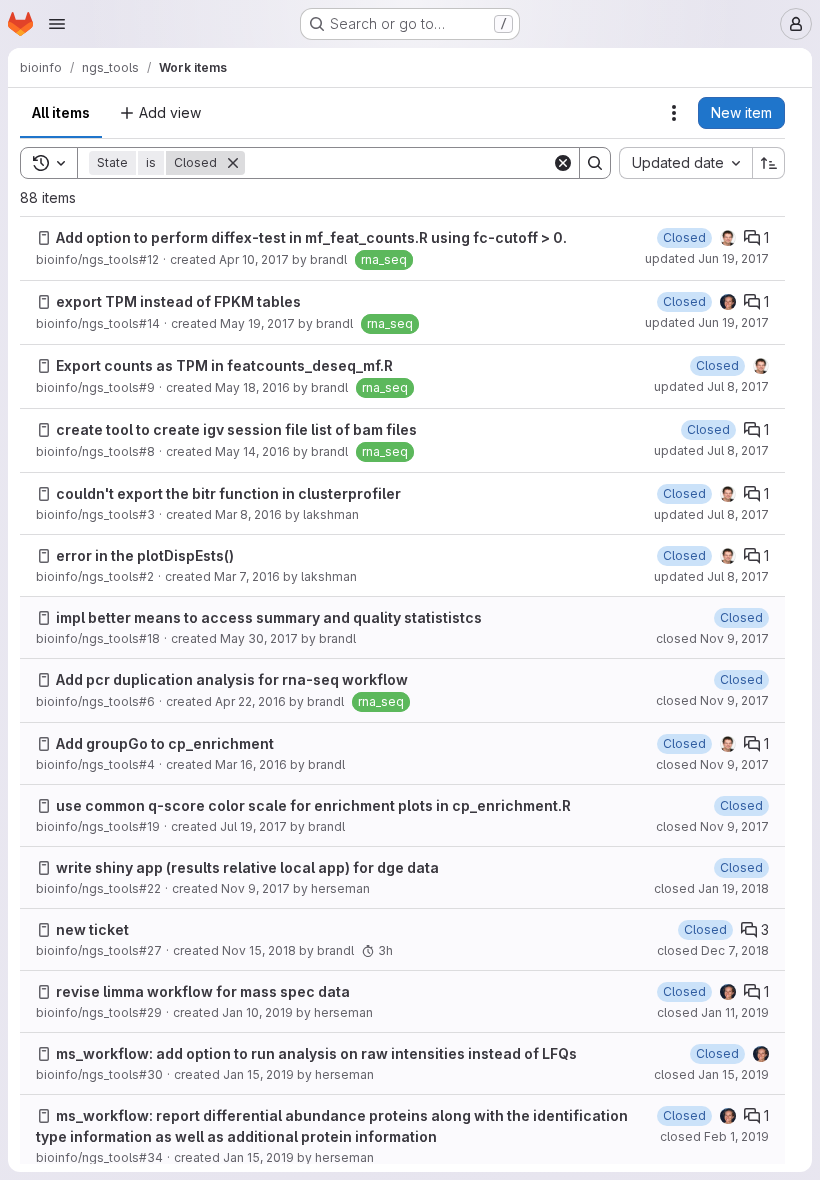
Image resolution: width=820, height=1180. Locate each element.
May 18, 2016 (252, 387)
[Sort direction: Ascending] (769, 163)
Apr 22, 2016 (250, 701)
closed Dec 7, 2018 (713, 950)
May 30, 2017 (259, 638)
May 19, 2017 (257, 323)
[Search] (595, 163)
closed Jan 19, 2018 (711, 888)
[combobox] (685, 163)
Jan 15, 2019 (258, 1074)
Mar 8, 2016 (248, 514)
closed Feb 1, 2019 (714, 1136)
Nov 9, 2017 (255, 888)
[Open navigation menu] (57, 24)
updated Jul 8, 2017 (711, 386)
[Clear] (563, 163)
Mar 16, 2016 (251, 764)
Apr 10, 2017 (254, 259)
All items (61, 112)
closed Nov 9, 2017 (712, 638)
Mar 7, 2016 (247, 576)
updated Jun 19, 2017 (707, 258)
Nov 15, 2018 (259, 950)
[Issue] (44, 238)
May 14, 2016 (252, 451)
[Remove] (233, 163)
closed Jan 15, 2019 (711, 1074)
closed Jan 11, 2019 (713, 1012)
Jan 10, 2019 (257, 1012)
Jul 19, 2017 (253, 826)
